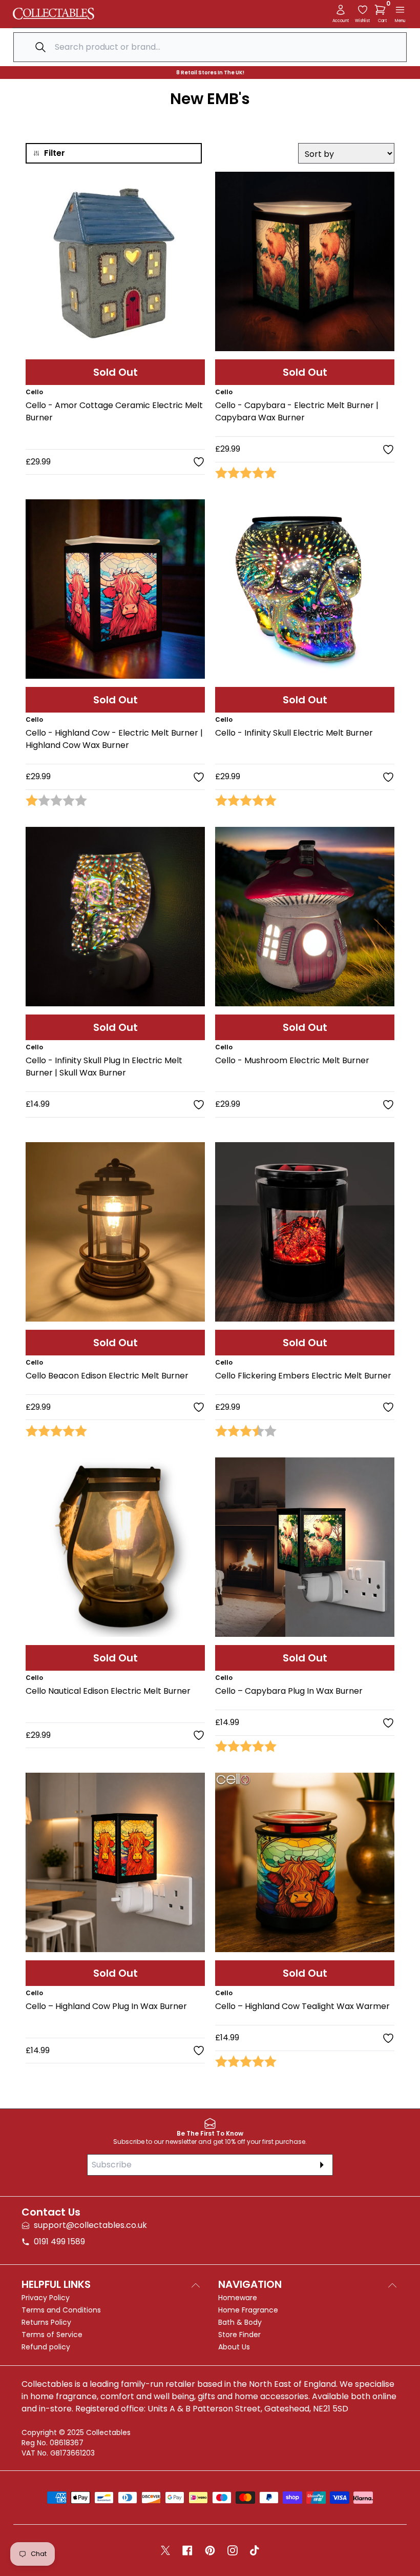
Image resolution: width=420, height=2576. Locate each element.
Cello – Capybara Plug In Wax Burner (289, 1691)
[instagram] (233, 2550)
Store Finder (239, 2335)
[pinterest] (210, 2550)
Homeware (238, 2298)
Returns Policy (46, 2322)
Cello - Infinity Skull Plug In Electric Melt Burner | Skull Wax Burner (104, 1067)
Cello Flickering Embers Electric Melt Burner (303, 1376)
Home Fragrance (248, 2310)
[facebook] (187, 2550)
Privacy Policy (46, 2298)
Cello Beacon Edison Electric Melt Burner (107, 1376)
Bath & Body (240, 2322)
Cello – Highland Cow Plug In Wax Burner (106, 2006)
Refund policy (46, 2347)
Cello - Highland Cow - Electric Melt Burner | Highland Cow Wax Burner (114, 739)
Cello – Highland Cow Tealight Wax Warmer (302, 2006)
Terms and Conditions (61, 2310)
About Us (234, 2347)
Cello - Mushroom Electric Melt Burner (292, 1060)
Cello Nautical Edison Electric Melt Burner (108, 1691)
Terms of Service (52, 2335)
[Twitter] (165, 2550)
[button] (382, 10)
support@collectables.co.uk (90, 2225)
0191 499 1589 (59, 2242)
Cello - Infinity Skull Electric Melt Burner (294, 733)
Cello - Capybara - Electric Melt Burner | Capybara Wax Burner (297, 411)
